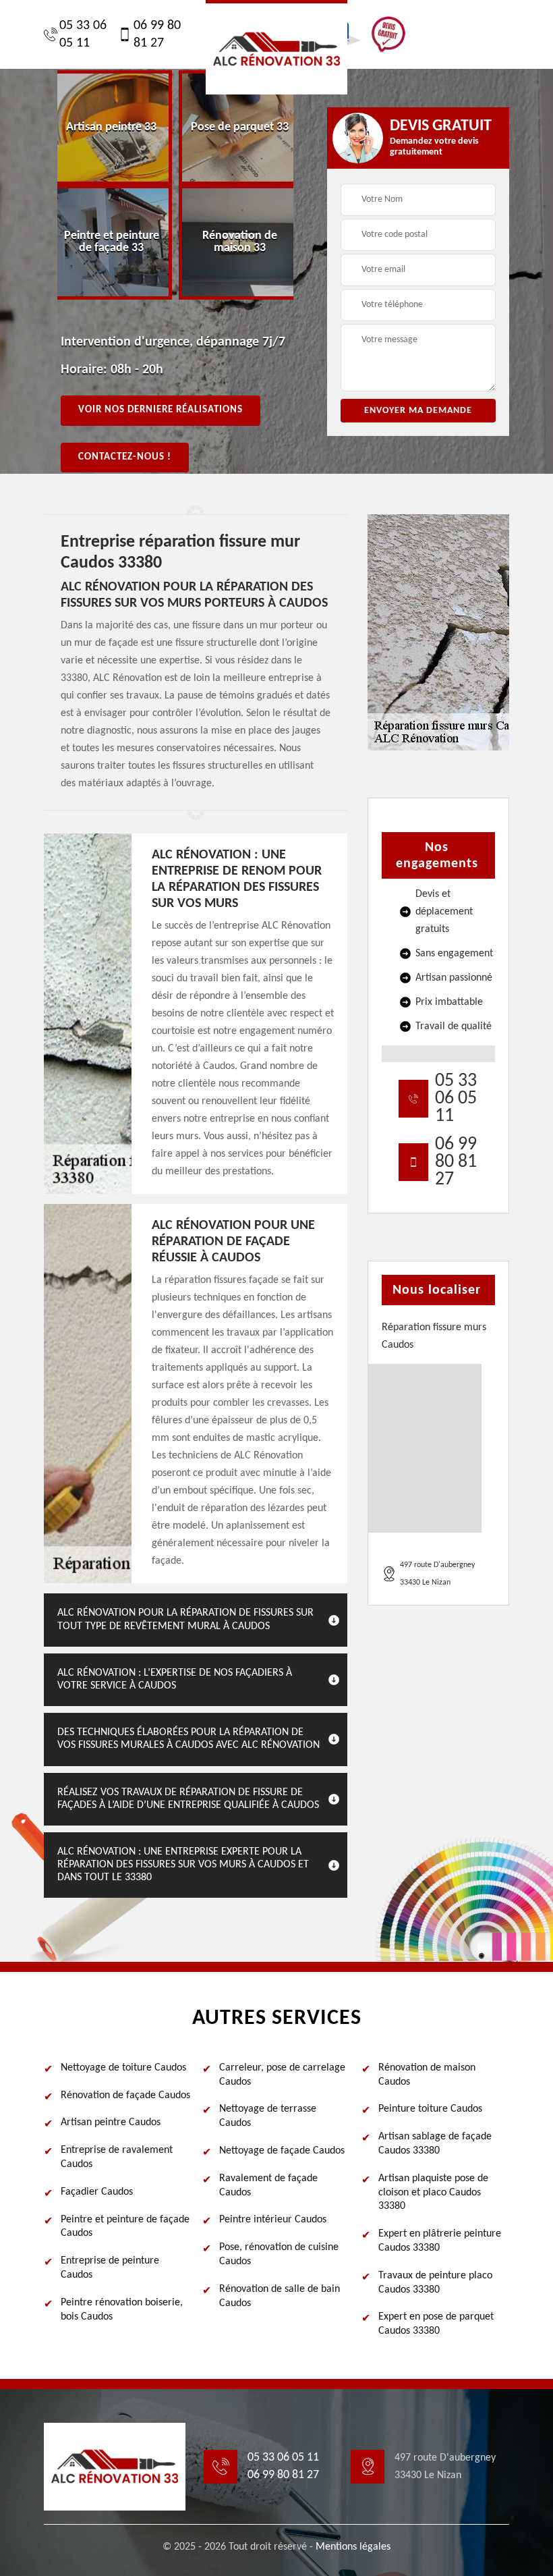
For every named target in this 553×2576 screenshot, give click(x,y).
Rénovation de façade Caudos (125, 2095)
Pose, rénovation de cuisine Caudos (279, 2254)
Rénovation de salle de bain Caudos (280, 2296)
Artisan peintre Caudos (111, 2122)
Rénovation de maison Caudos (427, 2075)
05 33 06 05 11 (83, 34)
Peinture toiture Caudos (430, 2109)
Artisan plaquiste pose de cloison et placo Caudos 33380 (433, 2193)
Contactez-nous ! (125, 457)
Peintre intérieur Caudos (273, 2220)
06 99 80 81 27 (157, 34)
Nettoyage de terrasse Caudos (268, 2116)
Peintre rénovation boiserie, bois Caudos (122, 2310)
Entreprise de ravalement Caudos (117, 2157)
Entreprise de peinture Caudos (110, 2268)
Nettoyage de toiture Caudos (123, 2068)
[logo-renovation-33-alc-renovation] (276, 47)
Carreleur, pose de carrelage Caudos (282, 2075)
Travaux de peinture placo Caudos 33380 (435, 2283)
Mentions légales (353, 2547)
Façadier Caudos (97, 2192)
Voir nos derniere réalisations (161, 410)
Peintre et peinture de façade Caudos (125, 2227)
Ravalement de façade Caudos (268, 2186)
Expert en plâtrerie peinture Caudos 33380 (440, 2241)
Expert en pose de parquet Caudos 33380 (436, 2324)
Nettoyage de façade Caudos (282, 2151)
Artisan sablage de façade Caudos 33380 (435, 2144)
